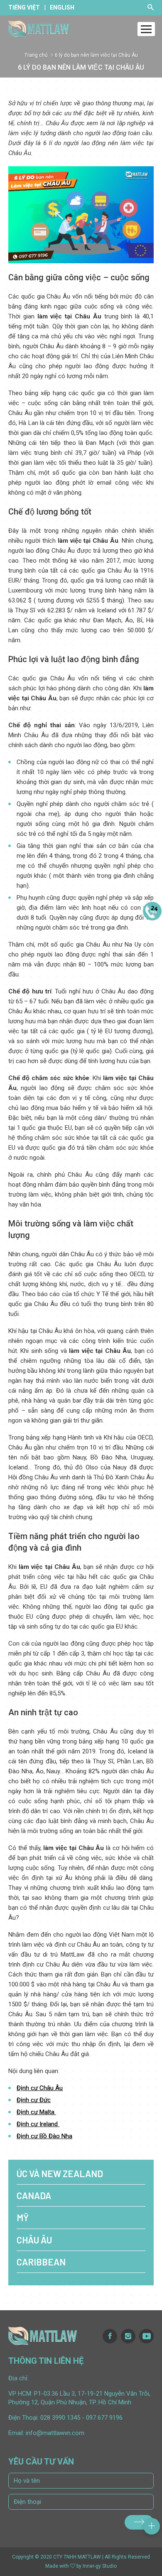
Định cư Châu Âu (40, 2088)
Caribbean (41, 2262)
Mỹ (23, 2217)
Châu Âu (34, 2240)
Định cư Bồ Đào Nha (44, 2136)
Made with (57, 2566)
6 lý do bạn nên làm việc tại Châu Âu (96, 55)
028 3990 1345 (60, 2418)
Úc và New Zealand (60, 2173)
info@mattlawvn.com (55, 2433)
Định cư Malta (36, 2112)
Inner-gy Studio (100, 2566)
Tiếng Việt (24, 7)
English (62, 7)
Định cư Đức (34, 2100)
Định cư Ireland (38, 2124)
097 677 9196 (104, 2418)
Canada (34, 2195)
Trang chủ (36, 55)
